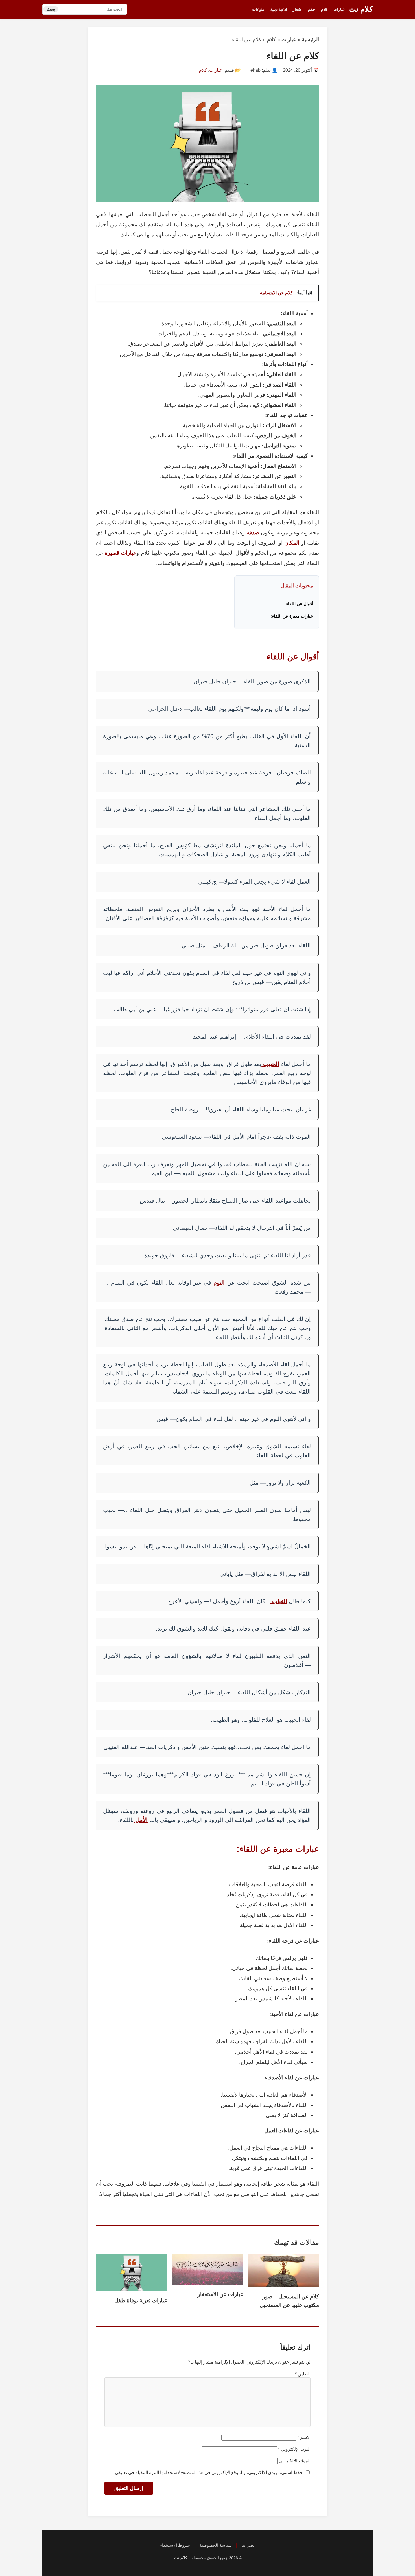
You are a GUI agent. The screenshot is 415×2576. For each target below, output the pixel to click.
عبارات (339, 9)
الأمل (141, 1820)
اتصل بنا (248, 2545)
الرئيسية (310, 40)
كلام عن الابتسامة (277, 293)
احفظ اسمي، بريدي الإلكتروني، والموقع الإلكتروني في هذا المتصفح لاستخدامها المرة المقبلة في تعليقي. (209, 2473)
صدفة (252, 533)
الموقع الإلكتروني (295, 2461)
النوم (218, 1283)
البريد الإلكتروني (294, 2449)
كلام (324, 9)
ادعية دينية (279, 9)
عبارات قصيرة (121, 553)
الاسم (304, 2437)
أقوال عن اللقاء (300, 604)
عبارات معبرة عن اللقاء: (292, 616)
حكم (312, 9)
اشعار (298, 9)
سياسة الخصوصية (216, 2545)
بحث (51, 9)
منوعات (258, 9)
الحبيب (270, 1064)
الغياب (279, 1601)
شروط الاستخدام (175, 2545)
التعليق (303, 2374)
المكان (291, 543)
